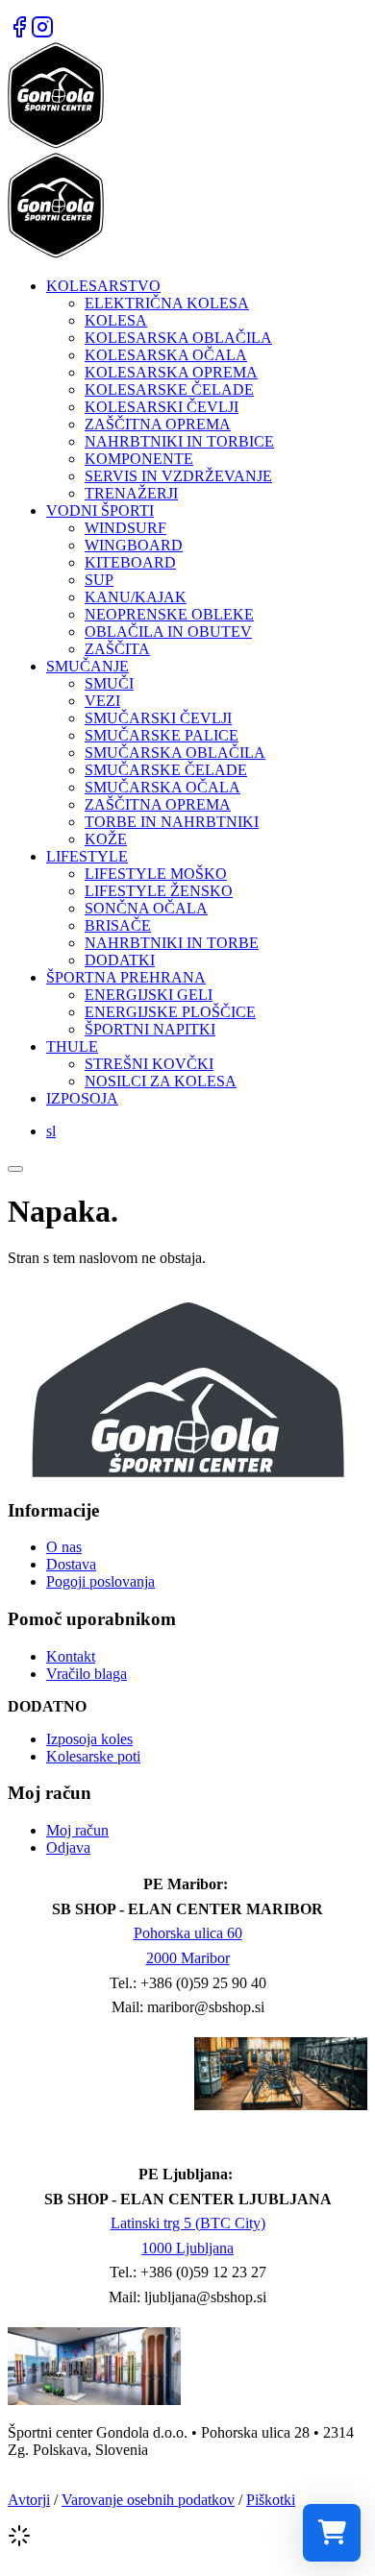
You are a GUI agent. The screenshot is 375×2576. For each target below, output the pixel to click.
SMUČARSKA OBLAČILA (175, 753)
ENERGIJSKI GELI (149, 995)
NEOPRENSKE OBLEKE (169, 614)
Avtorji (29, 2500)
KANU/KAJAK (136, 597)
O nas (64, 1547)
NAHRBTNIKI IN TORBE (172, 943)
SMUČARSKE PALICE (162, 735)
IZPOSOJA (82, 1098)
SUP (99, 580)
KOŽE (106, 839)
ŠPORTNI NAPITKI (150, 1029)
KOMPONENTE (139, 459)
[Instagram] (42, 33)
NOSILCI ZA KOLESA (161, 1081)
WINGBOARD (134, 545)
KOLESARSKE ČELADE (169, 389)
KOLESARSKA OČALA (166, 355)
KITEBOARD (130, 562)
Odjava (68, 1847)
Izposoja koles (89, 1739)
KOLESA (116, 320)
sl (51, 1131)
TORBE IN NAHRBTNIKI (172, 822)
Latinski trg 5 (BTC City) (188, 2223)
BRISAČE (118, 925)
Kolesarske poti (93, 1756)
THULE (72, 1046)
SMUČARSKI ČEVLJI (158, 718)
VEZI (102, 701)
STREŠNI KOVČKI (149, 1064)
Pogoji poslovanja (100, 1581)
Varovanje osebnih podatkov (148, 2500)
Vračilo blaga (87, 1674)
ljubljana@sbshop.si (205, 2297)
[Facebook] (19, 33)
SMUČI (109, 683)
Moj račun (77, 1830)
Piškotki (271, 2500)
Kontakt (71, 1656)
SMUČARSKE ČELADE (166, 770)
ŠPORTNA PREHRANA (126, 977)
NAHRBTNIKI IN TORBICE (179, 441)
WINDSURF (125, 528)
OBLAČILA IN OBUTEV (168, 632)
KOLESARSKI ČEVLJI (162, 407)
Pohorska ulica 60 (188, 1933)
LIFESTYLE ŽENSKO (159, 891)
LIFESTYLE (87, 856)
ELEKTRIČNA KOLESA (167, 303)
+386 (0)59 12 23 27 (203, 2272)
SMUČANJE (87, 666)
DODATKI (120, 960)
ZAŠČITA (117, 649)
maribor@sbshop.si (206, 2007)
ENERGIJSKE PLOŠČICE (170, 1012)
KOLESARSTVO (103, 286)
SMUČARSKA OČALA (162, 787)
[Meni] (15, 1169)
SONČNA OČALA (146, 908)
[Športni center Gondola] (56, 144)
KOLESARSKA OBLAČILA (178, 338)
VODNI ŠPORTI (100, 510)
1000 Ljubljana (187, 2248)
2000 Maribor (188, 1958)
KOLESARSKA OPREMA (171, 372)
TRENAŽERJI (131, 493)
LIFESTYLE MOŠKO (156, 874)
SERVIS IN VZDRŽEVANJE (178, 476)
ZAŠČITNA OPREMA (158, 424)
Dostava (71, 1564)
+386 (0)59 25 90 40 (203, 1983)
